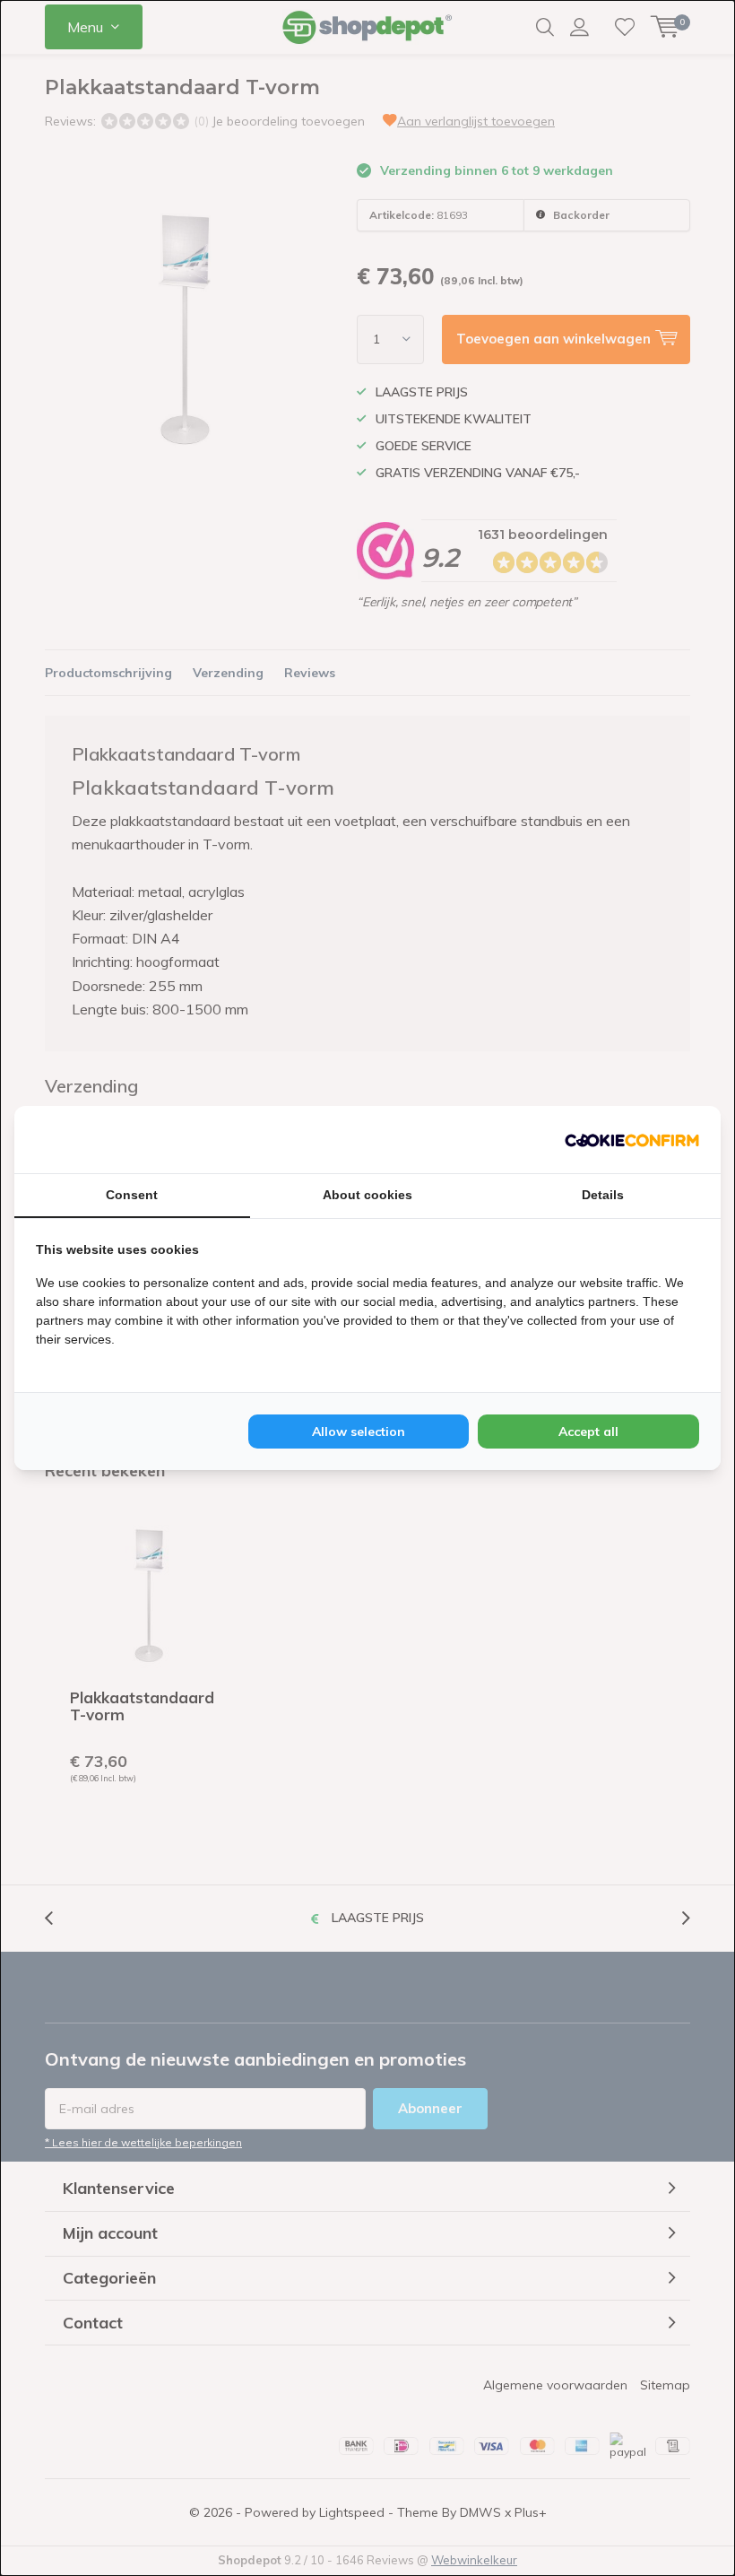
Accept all (588, 1432)
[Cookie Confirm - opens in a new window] (632, 1139)
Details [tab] (603, 1195)
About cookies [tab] (367, 1195)
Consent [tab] (132, 1195)
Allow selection (359, 1432)
